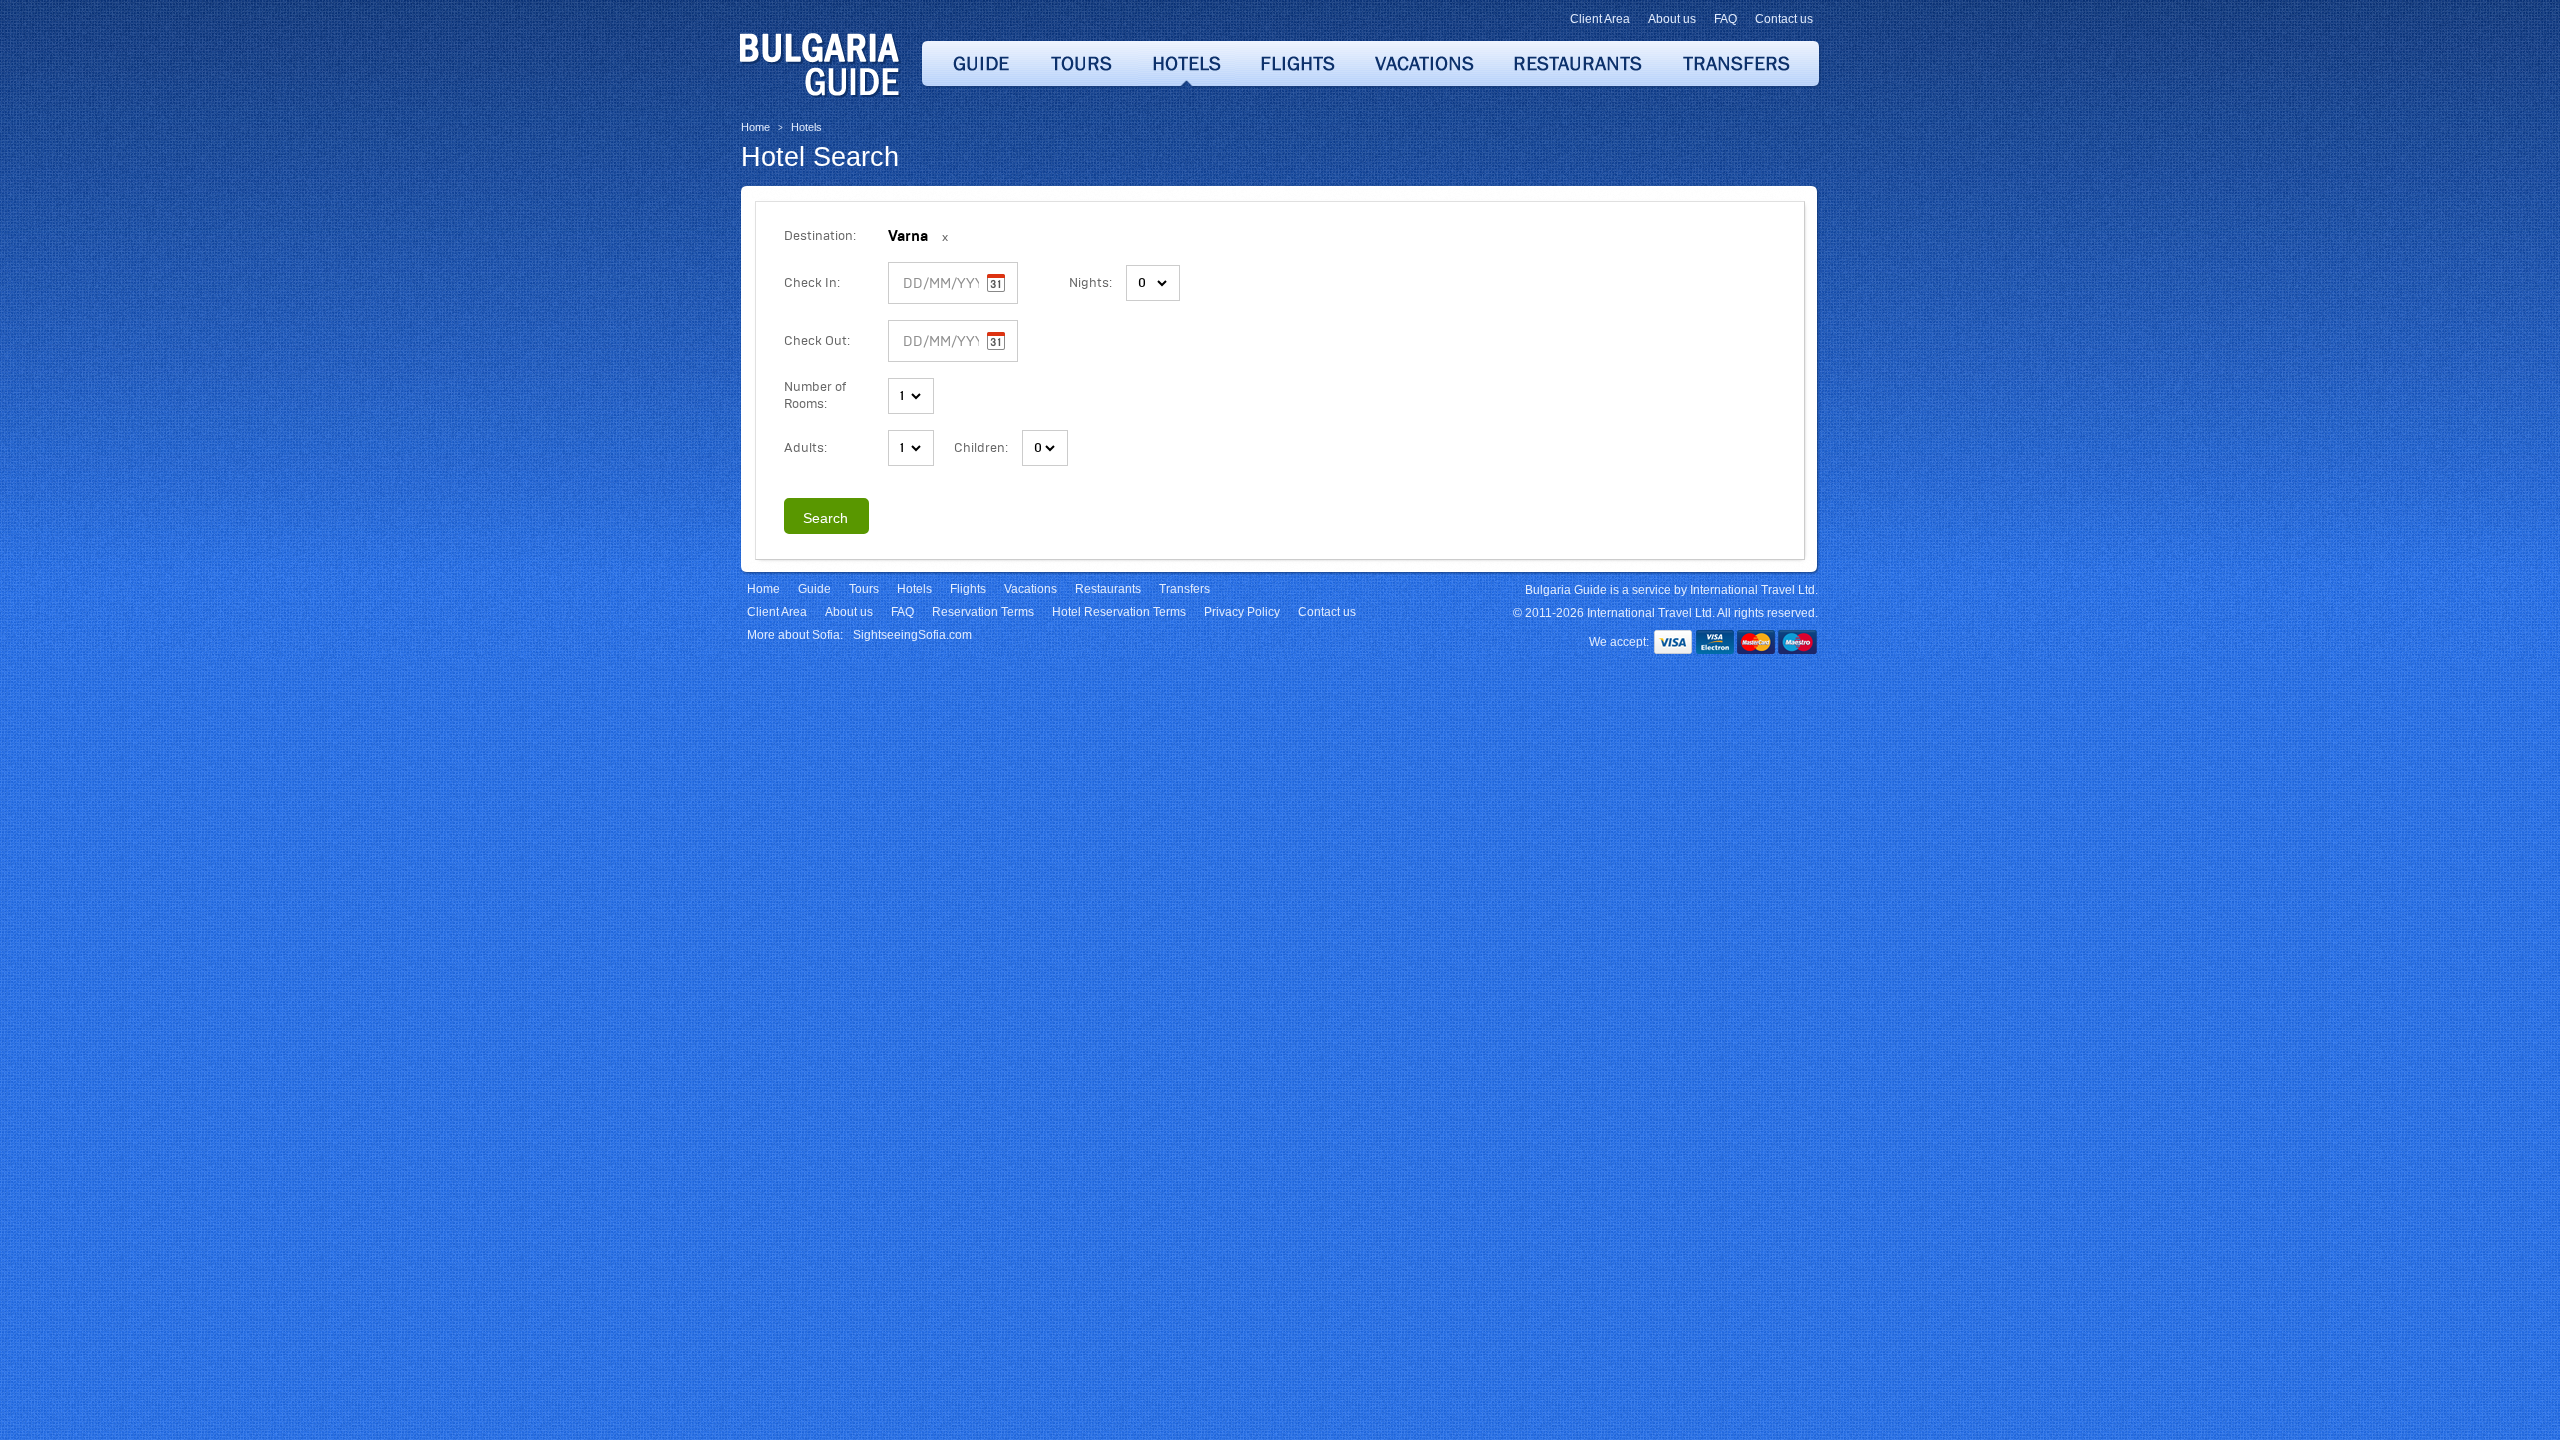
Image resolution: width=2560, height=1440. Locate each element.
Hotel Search (820, 157)
